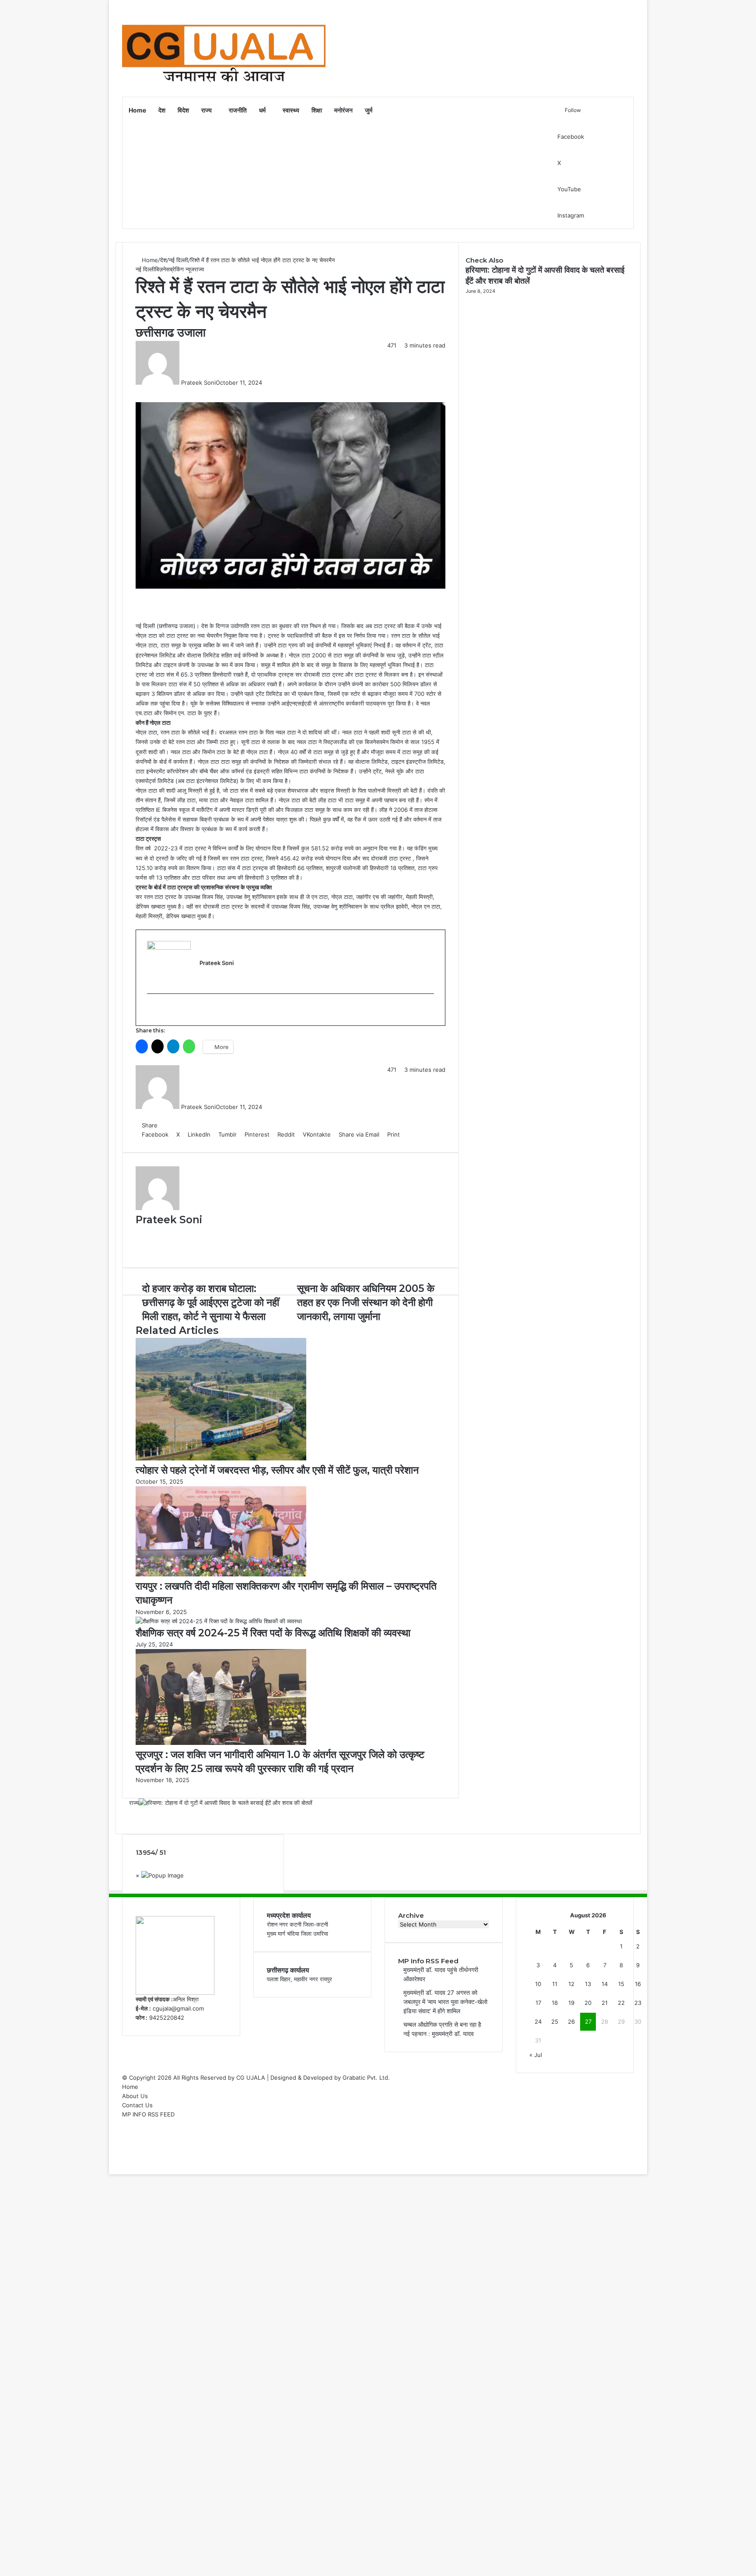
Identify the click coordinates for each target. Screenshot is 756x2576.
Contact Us (137, 2105)
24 (538, 2021)
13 (588, 1984)
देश (162, 110)
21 (605, 2003)
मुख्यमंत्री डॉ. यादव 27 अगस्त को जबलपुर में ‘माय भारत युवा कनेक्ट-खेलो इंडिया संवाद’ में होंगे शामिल (445, 2002)
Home (137, 110)
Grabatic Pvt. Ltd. (366, 2078)
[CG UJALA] (224, 48)
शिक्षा (317, 110)
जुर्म (369, 110)
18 (555, 2003)
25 (555, 2021)
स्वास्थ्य (291, 110)
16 (638, 1984)
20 (588, 2003)
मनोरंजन (343, 110)
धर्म (262, 110)
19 (571, 2003)
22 (621, 2003)
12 (571, 1984)
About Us (135, 2096)
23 (638, 2003)
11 (555, 1984)
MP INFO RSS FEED (148, 2114)
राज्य (206, 110)
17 (538, 2003)
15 (621, 1984)
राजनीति (238, 110)
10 (538, 1984)
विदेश (183, 110)
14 (605, 1984)
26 (571, 2021)
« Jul (536, 2055)
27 (588, 2021)
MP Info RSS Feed (428, 1961)
